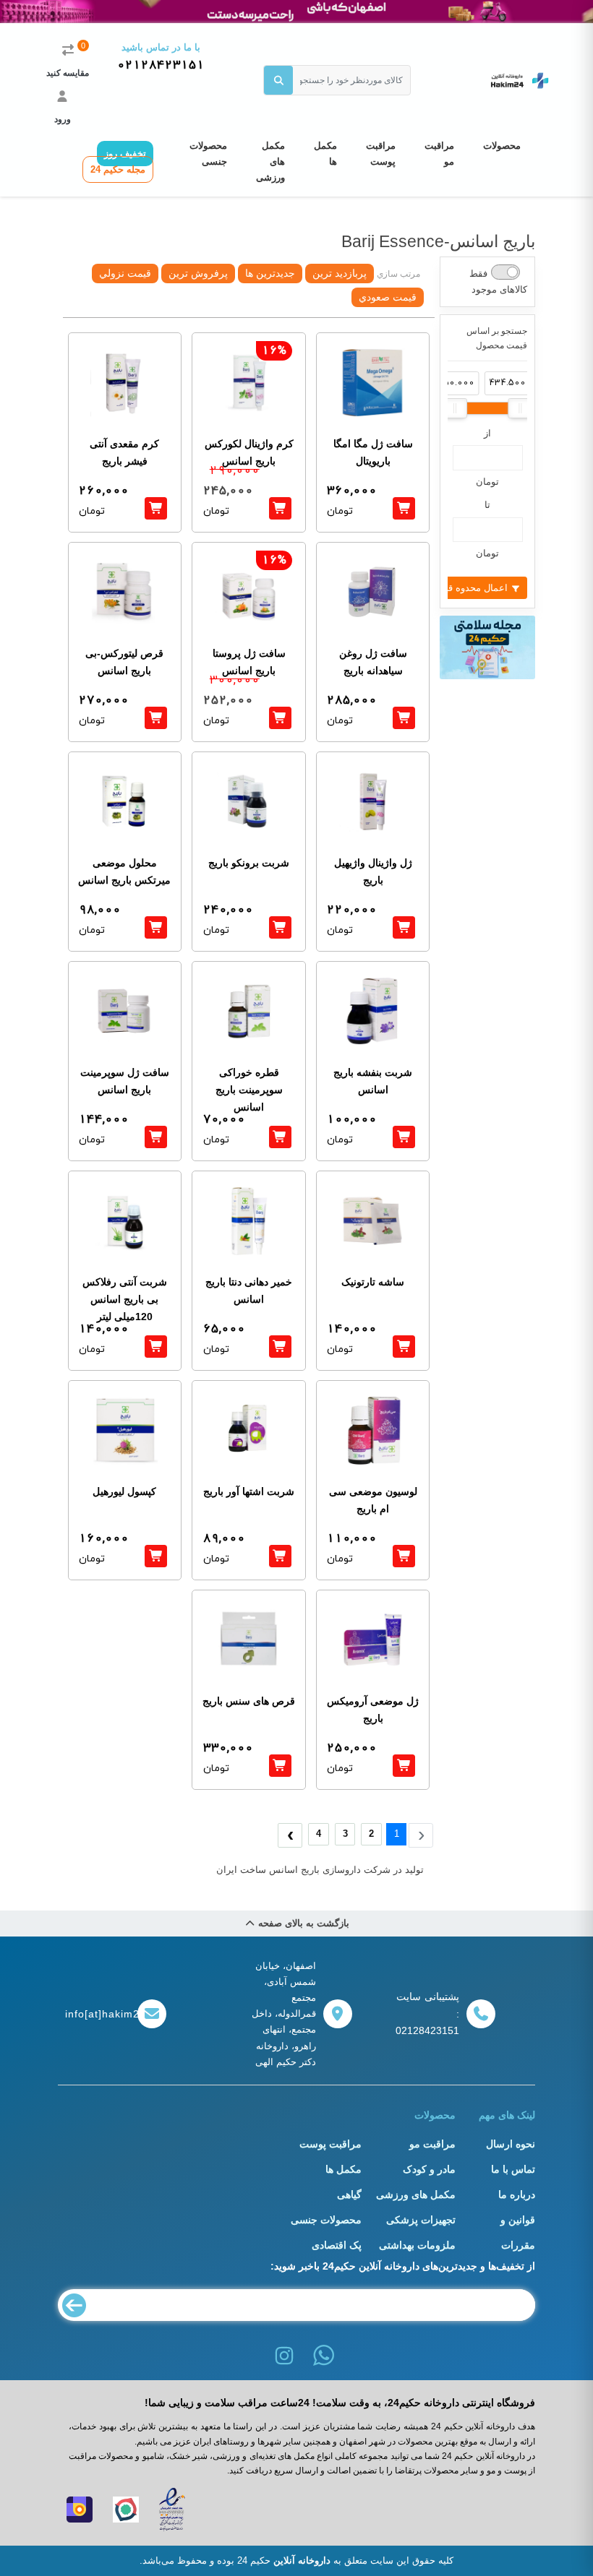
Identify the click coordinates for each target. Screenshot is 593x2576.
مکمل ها (325, 154)
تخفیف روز (125, 154)
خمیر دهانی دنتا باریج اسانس (249, 1291)
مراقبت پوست (381, 154)
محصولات (502, 146)
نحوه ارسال (511, 2144)
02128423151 (161, 65)
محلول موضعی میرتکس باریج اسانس (124, 871)
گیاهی (349, 2194)
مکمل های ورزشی (270, 161)
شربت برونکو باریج (249, 863)
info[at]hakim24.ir (98, 2014)
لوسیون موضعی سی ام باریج (373, 1500)
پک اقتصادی (337, 2245)
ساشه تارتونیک (373, 1282)
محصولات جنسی (208, 154)
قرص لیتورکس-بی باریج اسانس (124, 662)
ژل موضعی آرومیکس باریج (373, 1710)
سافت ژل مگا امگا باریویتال (373, 452)
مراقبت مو (439, 154)
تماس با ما (513, 2169)
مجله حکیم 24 (118, 169)
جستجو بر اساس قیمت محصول (497, 338)
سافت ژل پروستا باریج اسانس (249, 662)
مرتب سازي (398, 274)
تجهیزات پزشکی (421, 2220)
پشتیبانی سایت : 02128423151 (427, 2014)
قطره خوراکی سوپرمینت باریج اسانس (249, 1090)
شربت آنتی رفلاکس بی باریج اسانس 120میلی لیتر (125, 1299)
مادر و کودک (429, 2169)
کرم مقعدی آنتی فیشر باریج (124, 452)
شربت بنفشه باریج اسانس (373, 1081)
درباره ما (517, 2194)
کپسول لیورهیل (124, 1491)
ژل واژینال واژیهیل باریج (373, 871)
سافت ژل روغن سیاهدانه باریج (373, 662)
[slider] (455, 408)
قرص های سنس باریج (249, 1701)
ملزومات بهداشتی (417, 2245)
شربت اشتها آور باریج (249, 1491)
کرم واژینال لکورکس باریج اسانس (249, 452)
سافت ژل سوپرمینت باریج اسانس (125, 1081)
